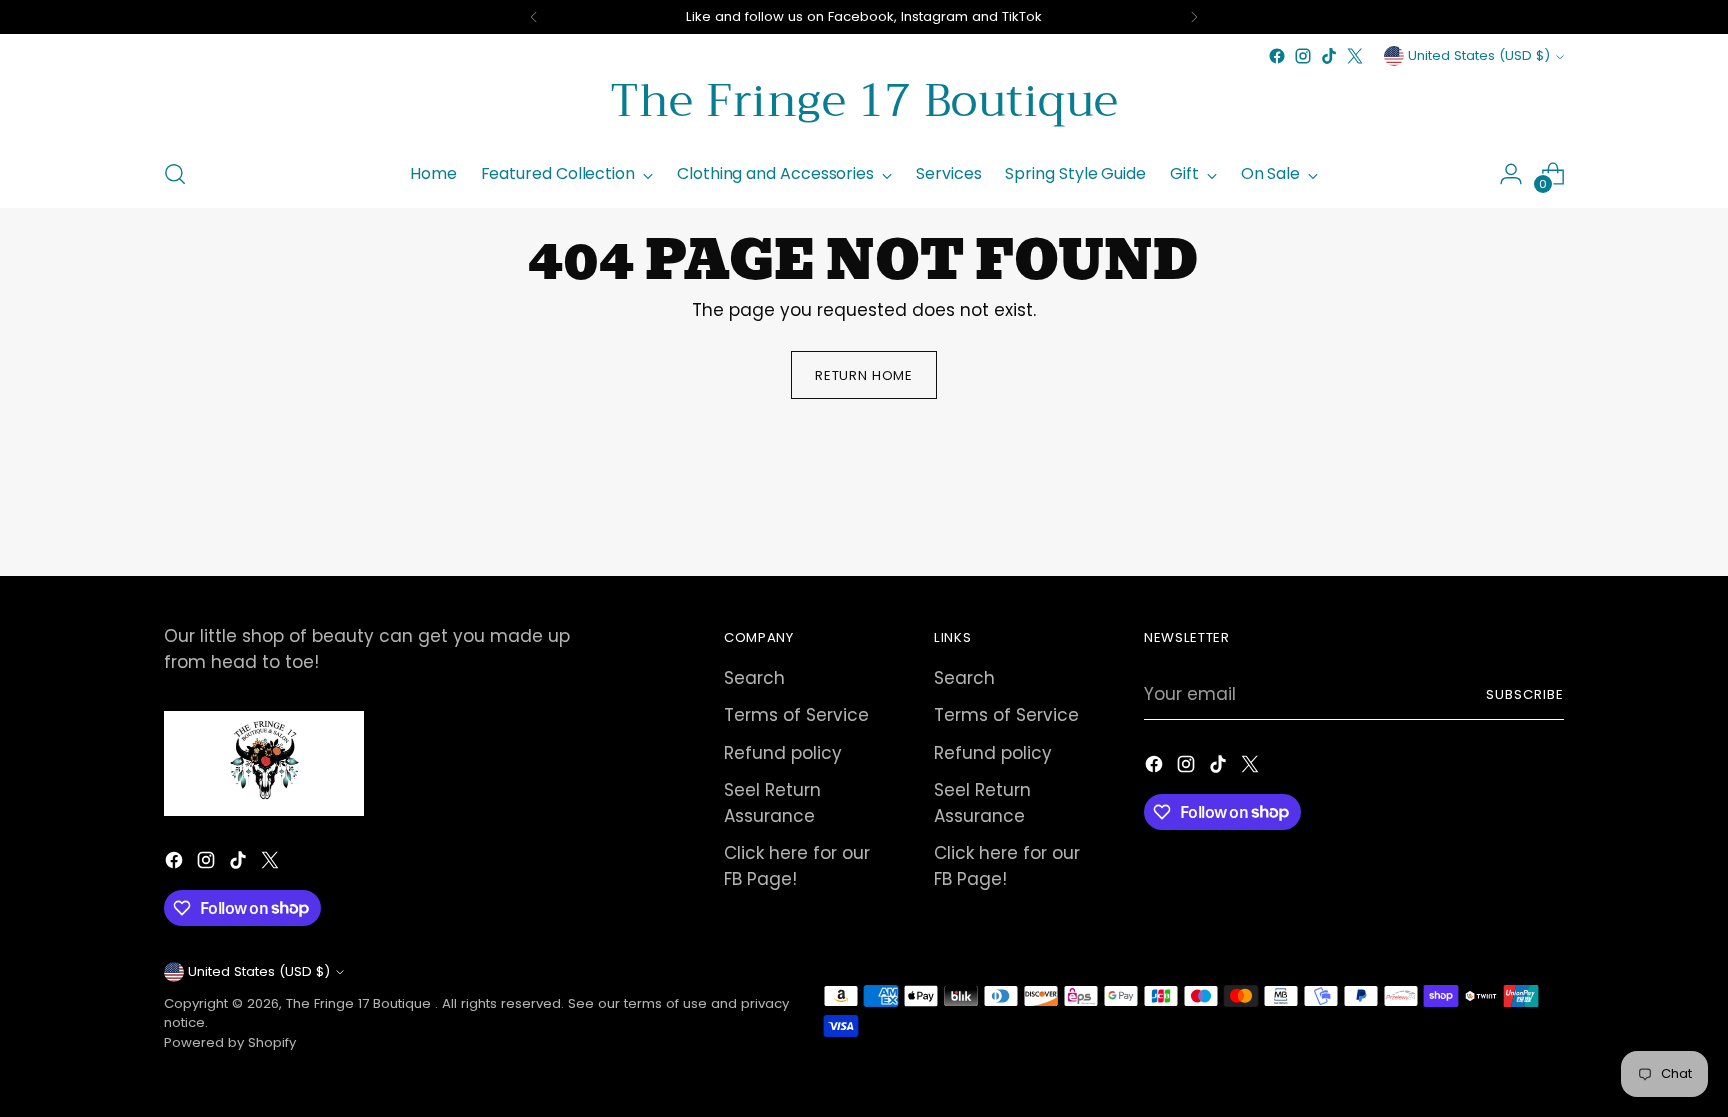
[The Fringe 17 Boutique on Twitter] (1355, 56)
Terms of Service (796, 715)
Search (754, 678)
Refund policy (783, 753)
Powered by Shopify (230, 1042)
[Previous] (534, 17)
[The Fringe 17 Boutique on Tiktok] (1329, 56)
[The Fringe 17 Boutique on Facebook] (1277, 56)
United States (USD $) (1479, 55)
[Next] (1194, 17)
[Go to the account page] (1511, 174)
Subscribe (1525, 694)
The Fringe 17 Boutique (360, 1003)
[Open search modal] (175, 174)
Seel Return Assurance (772, 803)
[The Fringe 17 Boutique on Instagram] (1303, 56)
